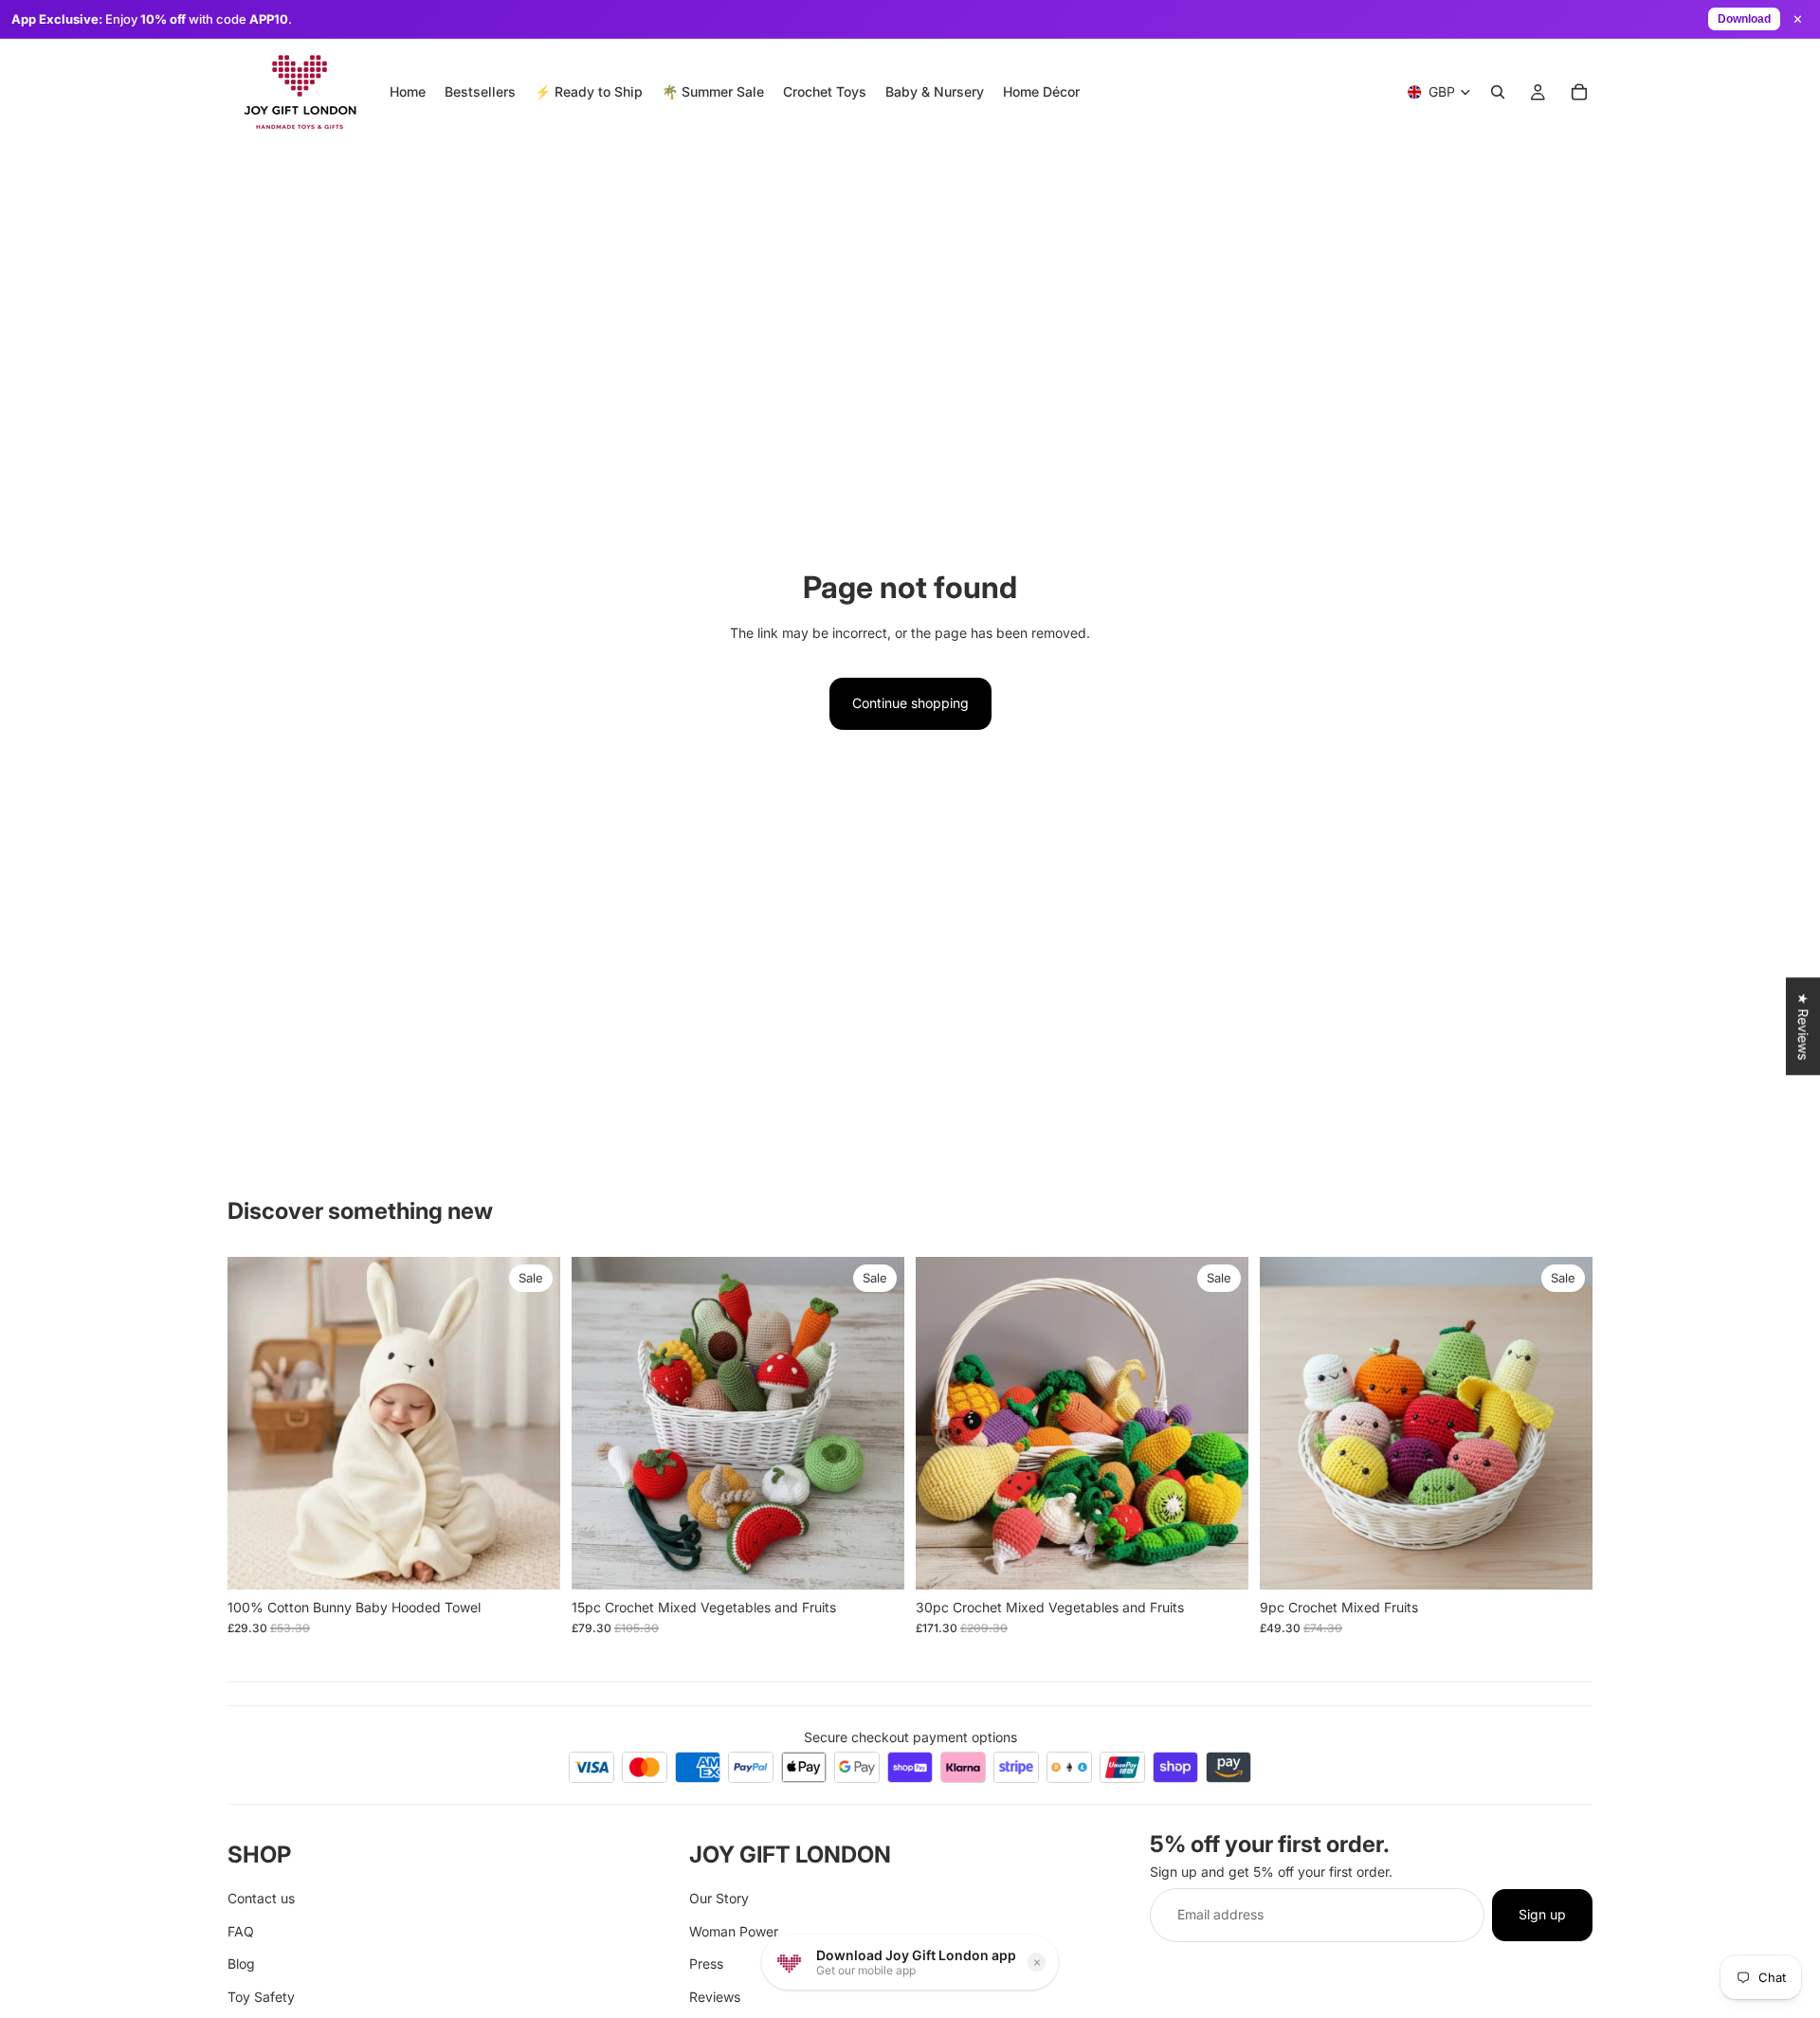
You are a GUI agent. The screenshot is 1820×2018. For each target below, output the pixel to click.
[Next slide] (532, 1423)
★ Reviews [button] (1803, 1026)
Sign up (1542, 1914)
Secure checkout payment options (910, 1737)
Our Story (719, 1898)
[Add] (531, 1560)
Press (706, 1963)
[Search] (1498, 92)
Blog (241, 1963)
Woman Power (734, 1930)
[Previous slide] (256, 1423)
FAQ (241, 1930)
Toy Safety (261, 1996)
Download (1744, 19)
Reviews (715, 1996)
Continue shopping (910, 703)
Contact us (261, 1898)
